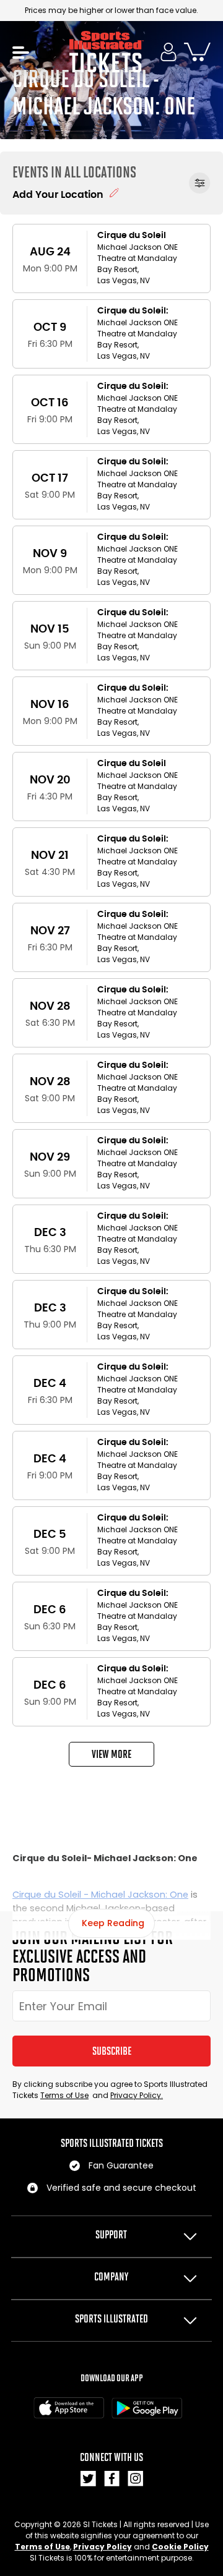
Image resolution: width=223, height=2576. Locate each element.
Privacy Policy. (137, 2095)
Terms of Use (64, 2095)
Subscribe (112, 2051)
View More (111, 1754)
